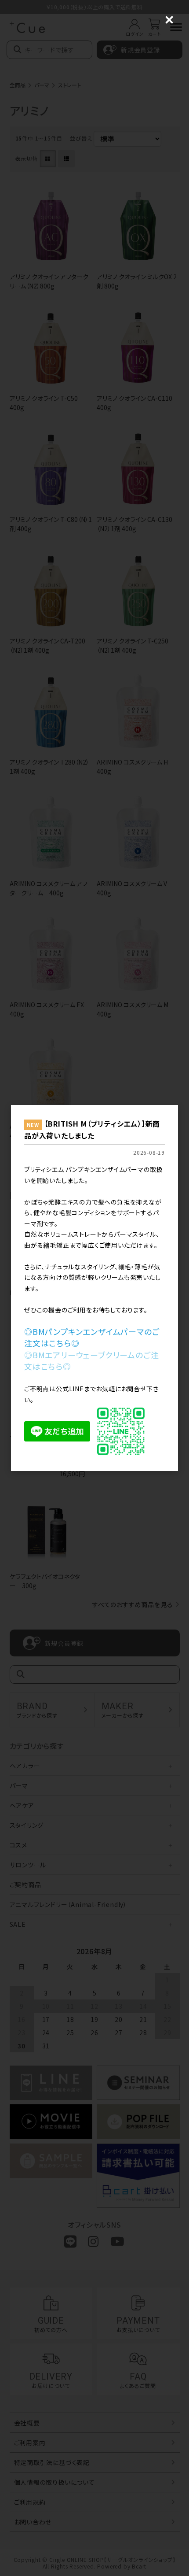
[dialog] (94, 1288)
